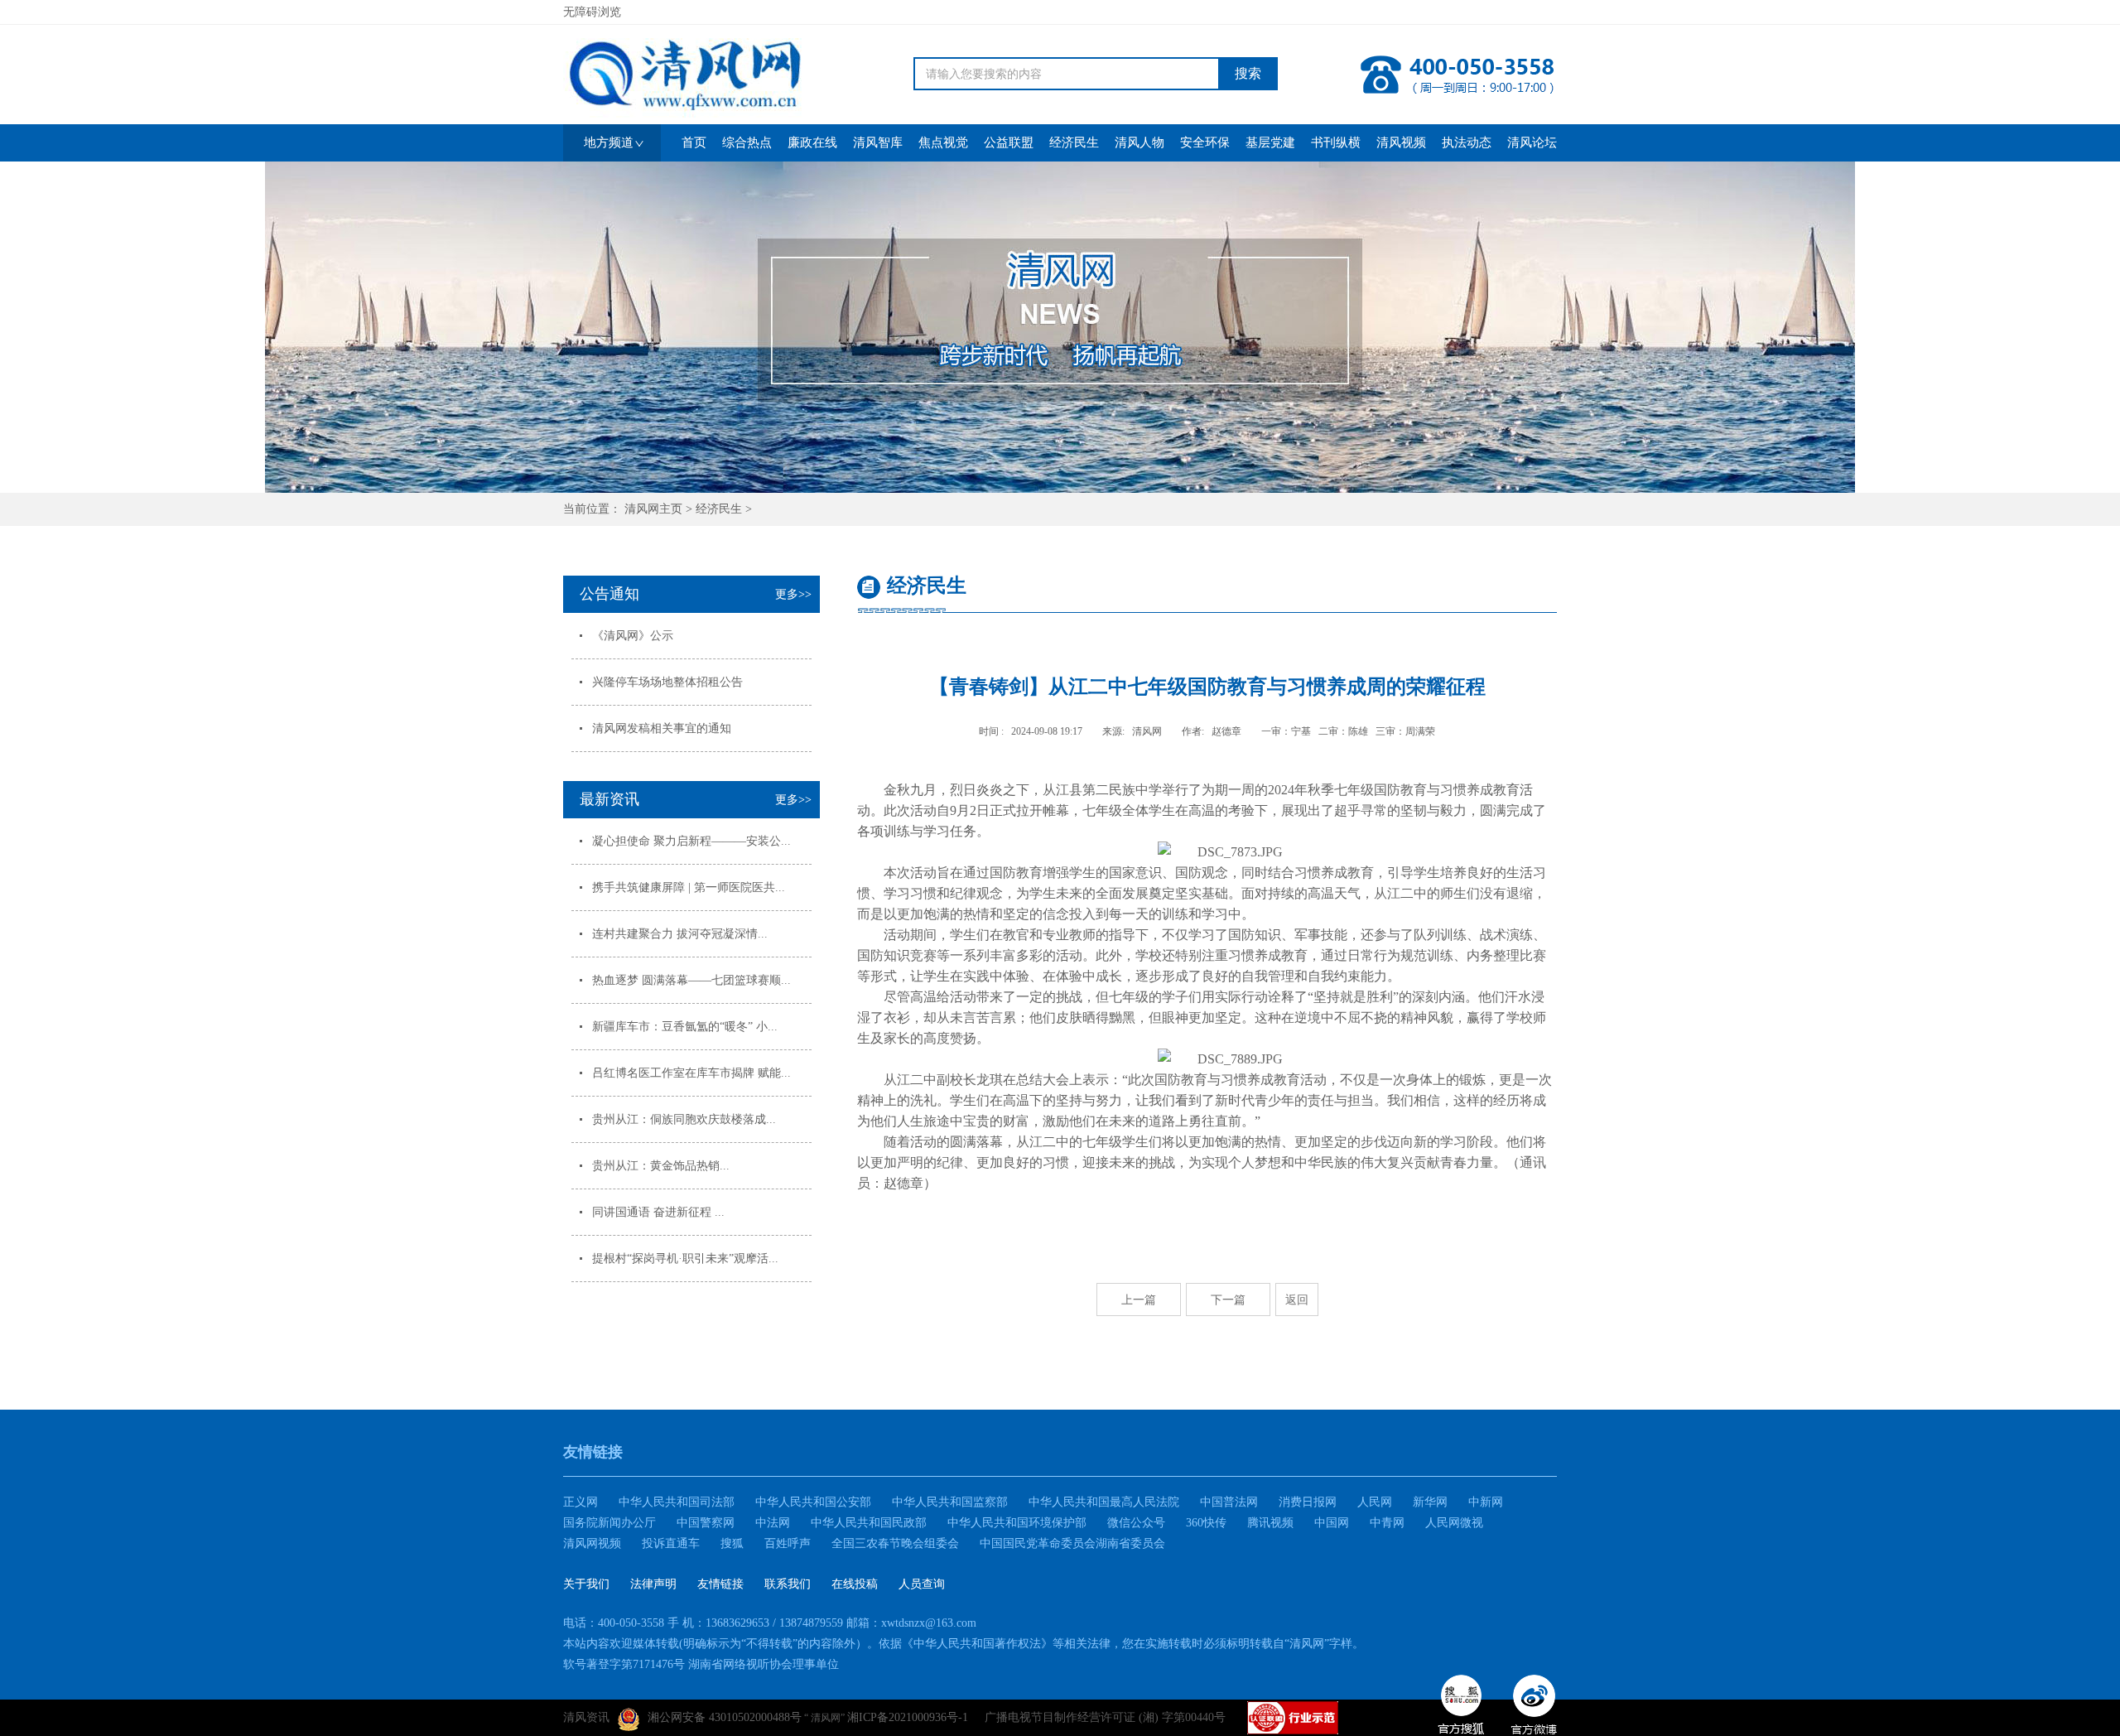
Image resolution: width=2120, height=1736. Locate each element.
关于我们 (586, 1584)
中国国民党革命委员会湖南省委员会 (1072, 1543)
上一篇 (1139, 1300)
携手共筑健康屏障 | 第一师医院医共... (689, 887)
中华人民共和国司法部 (677, 1502)
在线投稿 (855, 1584)
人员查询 (922, 1584)
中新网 (1486, 1502)
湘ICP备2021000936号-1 (908, 1717)
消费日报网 (1308, 1502)
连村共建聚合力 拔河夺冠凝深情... (680, 934)
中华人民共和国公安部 (813, 1502)
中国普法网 (1229, 1502)
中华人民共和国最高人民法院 (1104, 1502)
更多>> (793, 594)
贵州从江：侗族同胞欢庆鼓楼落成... (684, 1119)
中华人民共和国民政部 (869, 1523)
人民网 (1375, 1502)
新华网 (1430, 1502)
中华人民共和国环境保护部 (1017, 1523)
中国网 (1332, 1523)
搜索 (1248, 73)
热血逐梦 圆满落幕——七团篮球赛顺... (691, 980)
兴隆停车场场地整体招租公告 (667, 682)
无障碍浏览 (592, 12)
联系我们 (788, 1584)
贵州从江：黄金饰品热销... (661, 1166)
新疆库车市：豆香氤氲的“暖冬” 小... (685, 1027)
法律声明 (653, 1584)
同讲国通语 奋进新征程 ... (658, 1212)
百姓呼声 (788, 1543)
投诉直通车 (671, 1543)
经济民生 (719, 509)
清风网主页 (653, 509)
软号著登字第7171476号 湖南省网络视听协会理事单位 (701, 1664)
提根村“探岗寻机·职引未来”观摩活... (685, 1259)
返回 (1297, 1300)
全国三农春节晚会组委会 (895, 1543)
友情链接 (720, 1584)
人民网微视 (1454, 1523)
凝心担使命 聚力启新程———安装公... (691, 841)
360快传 (1206, 1523)
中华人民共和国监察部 (950, 1502)
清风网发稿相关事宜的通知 (662, 728)
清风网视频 (592, 1543)
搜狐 (732, 1543)
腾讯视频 (1270, 1523)
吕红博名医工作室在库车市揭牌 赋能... (691, 1073)
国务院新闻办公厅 (609, 1523)
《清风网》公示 (633, 636)
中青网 (1387, 1523)
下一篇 (1228, 1300)
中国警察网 (706, 1523)
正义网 (581, 1502)
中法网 (773, 1523)
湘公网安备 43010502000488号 (725, 1717)
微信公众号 (1136, 1523)
